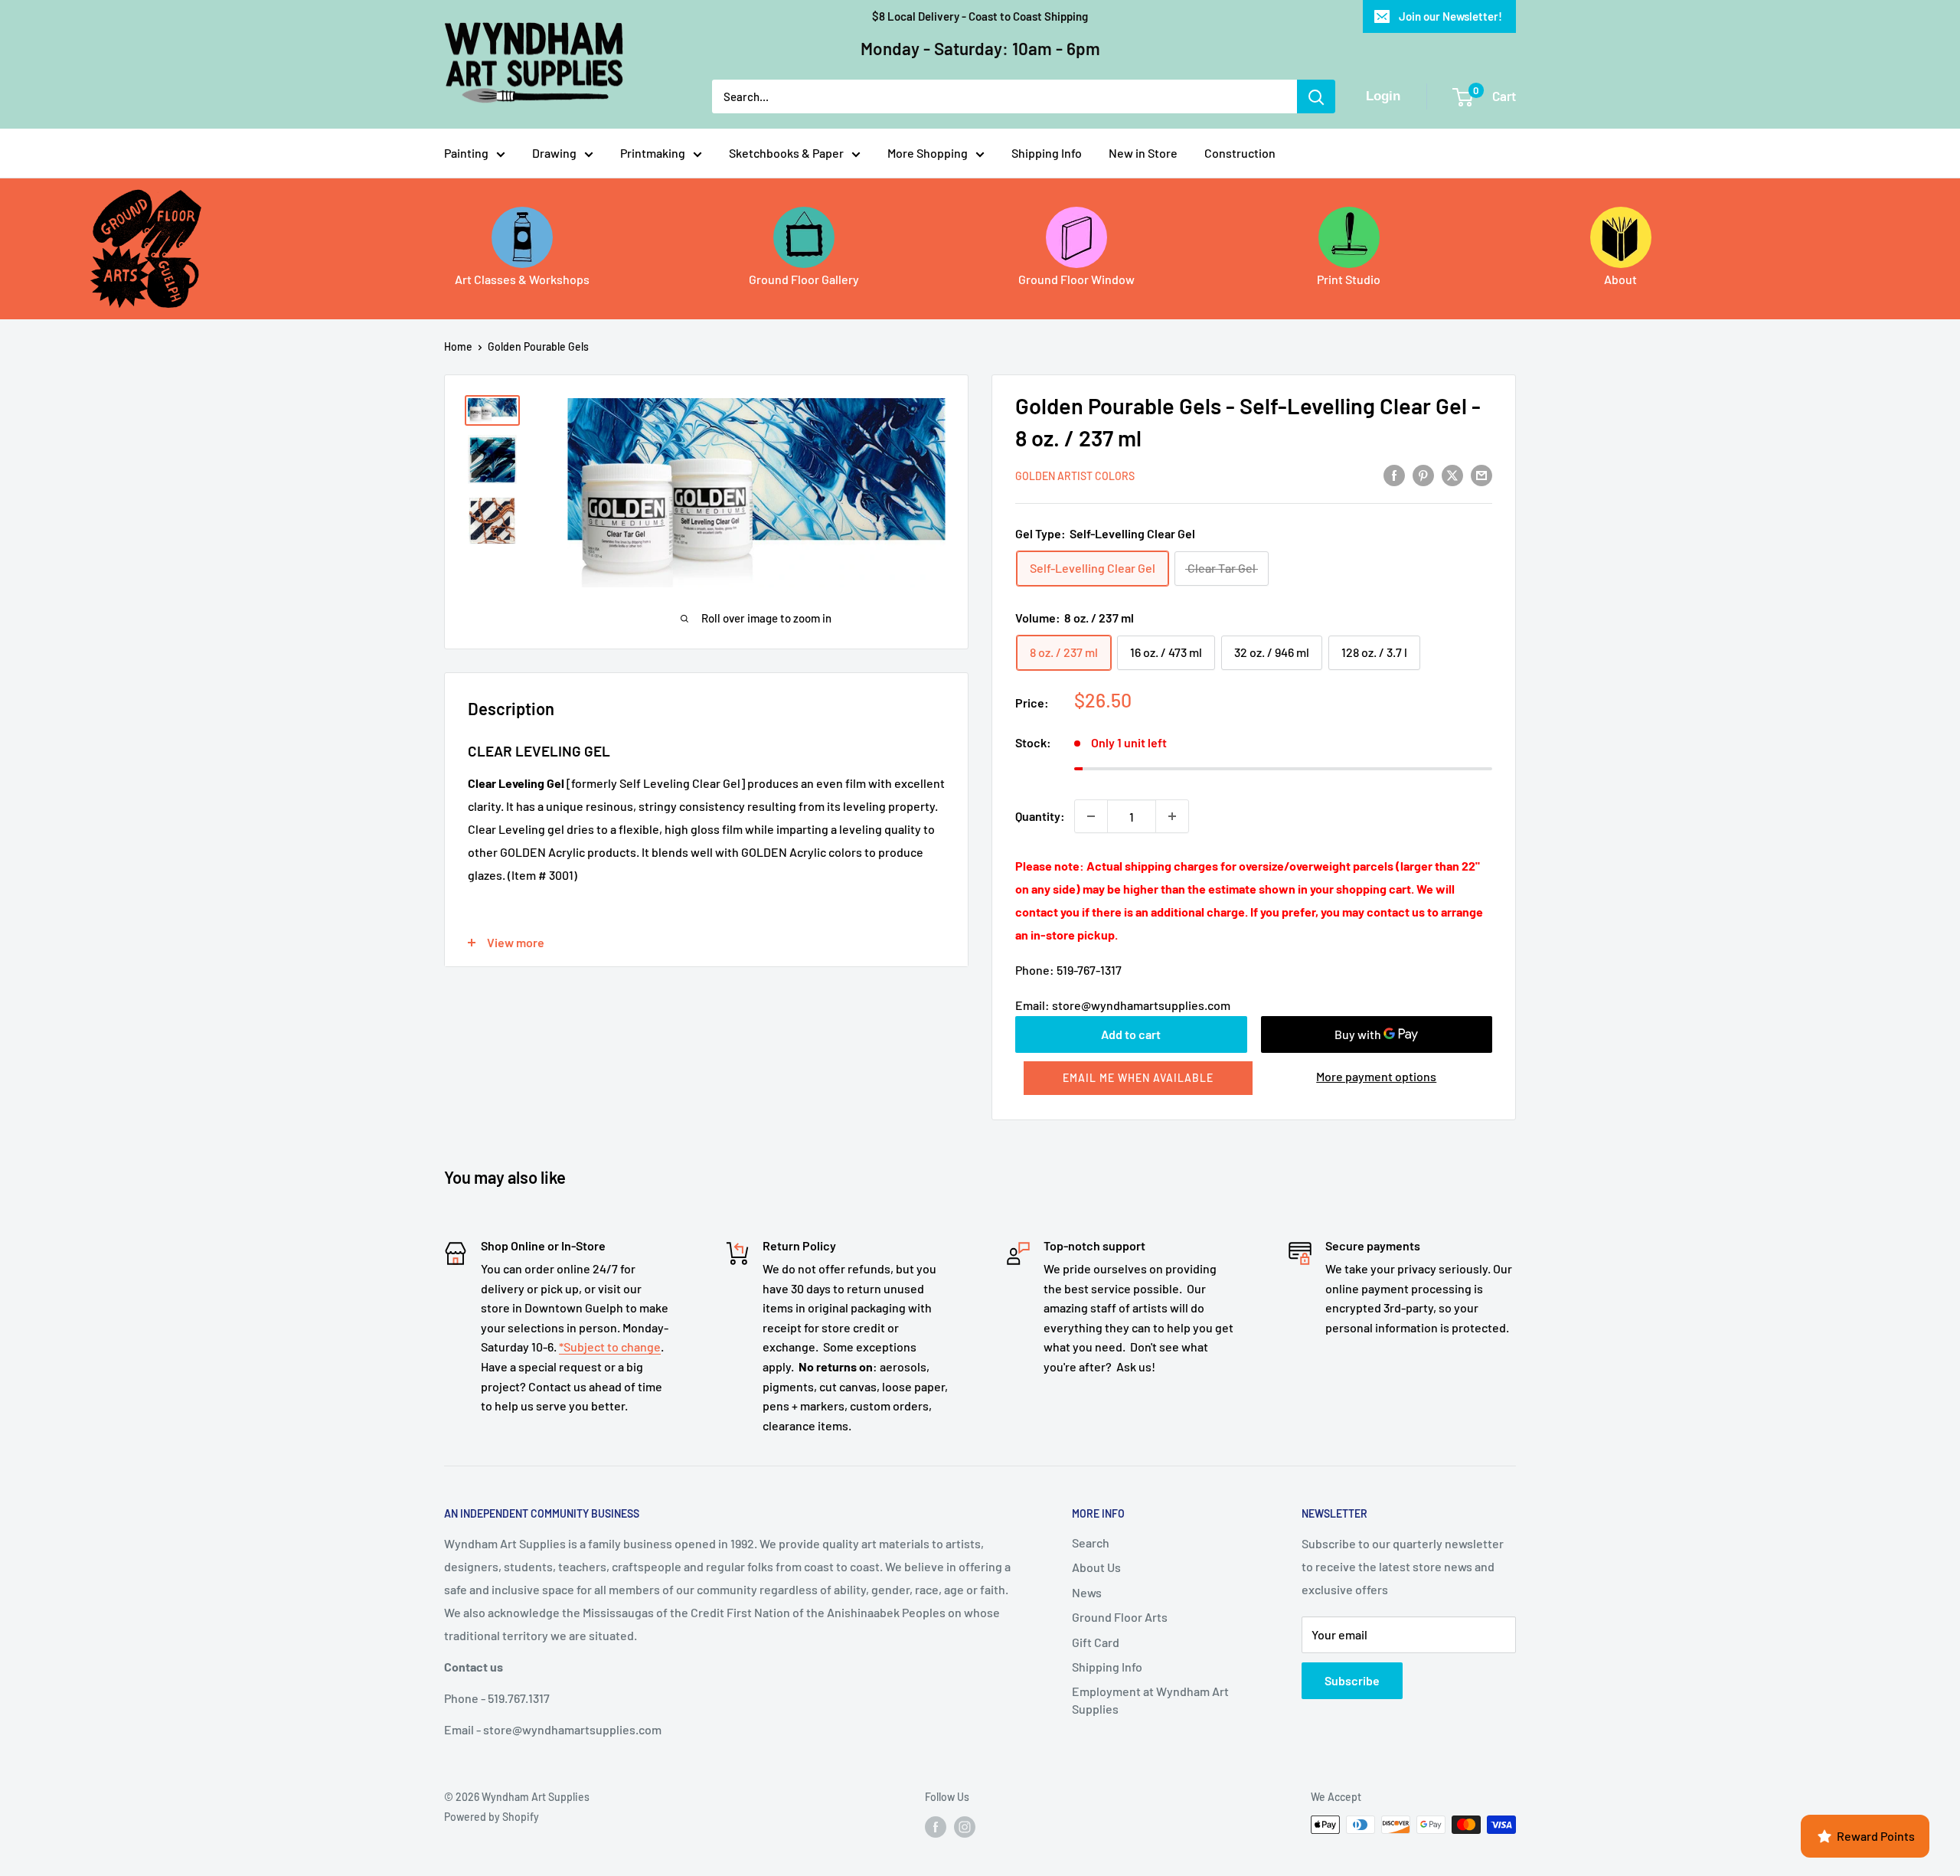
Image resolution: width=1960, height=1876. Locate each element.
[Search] (1316, 96)
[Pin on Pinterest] (1423, 474)
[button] (1138, 1078)
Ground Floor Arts (1120, 1617)
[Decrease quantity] (1091, 816)
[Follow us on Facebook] (936, 1826)
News (1087, 1592)
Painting (466, 153)
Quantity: (1040, 816)
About (1620, 279)
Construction (1240, 153)
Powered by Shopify (492, 1817)
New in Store (1143, 153)
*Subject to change (610, 1347)
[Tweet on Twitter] (1452, 474)
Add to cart (1131, 1034)
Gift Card (1096, 1642)
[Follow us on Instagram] (965, 1826)
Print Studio (1349, 279)
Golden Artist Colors (1075, 476)
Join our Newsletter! (1450, 16)
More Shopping (928, 153)
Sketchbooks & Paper (786, 153)
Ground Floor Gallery (804, 279)
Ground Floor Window (1076, 279)
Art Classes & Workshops (522, 279)
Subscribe (1352, 1680)
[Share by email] (1481, 474)
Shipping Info (1047, 153)
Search (1091, 1543)
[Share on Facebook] (1394, 474)
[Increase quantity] (1172, 816)
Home (458, 346)
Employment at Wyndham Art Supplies (1150, 1700)
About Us (1096, 1567)
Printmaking (653, 153)
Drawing (554, 153)
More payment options (1376, 1076)
